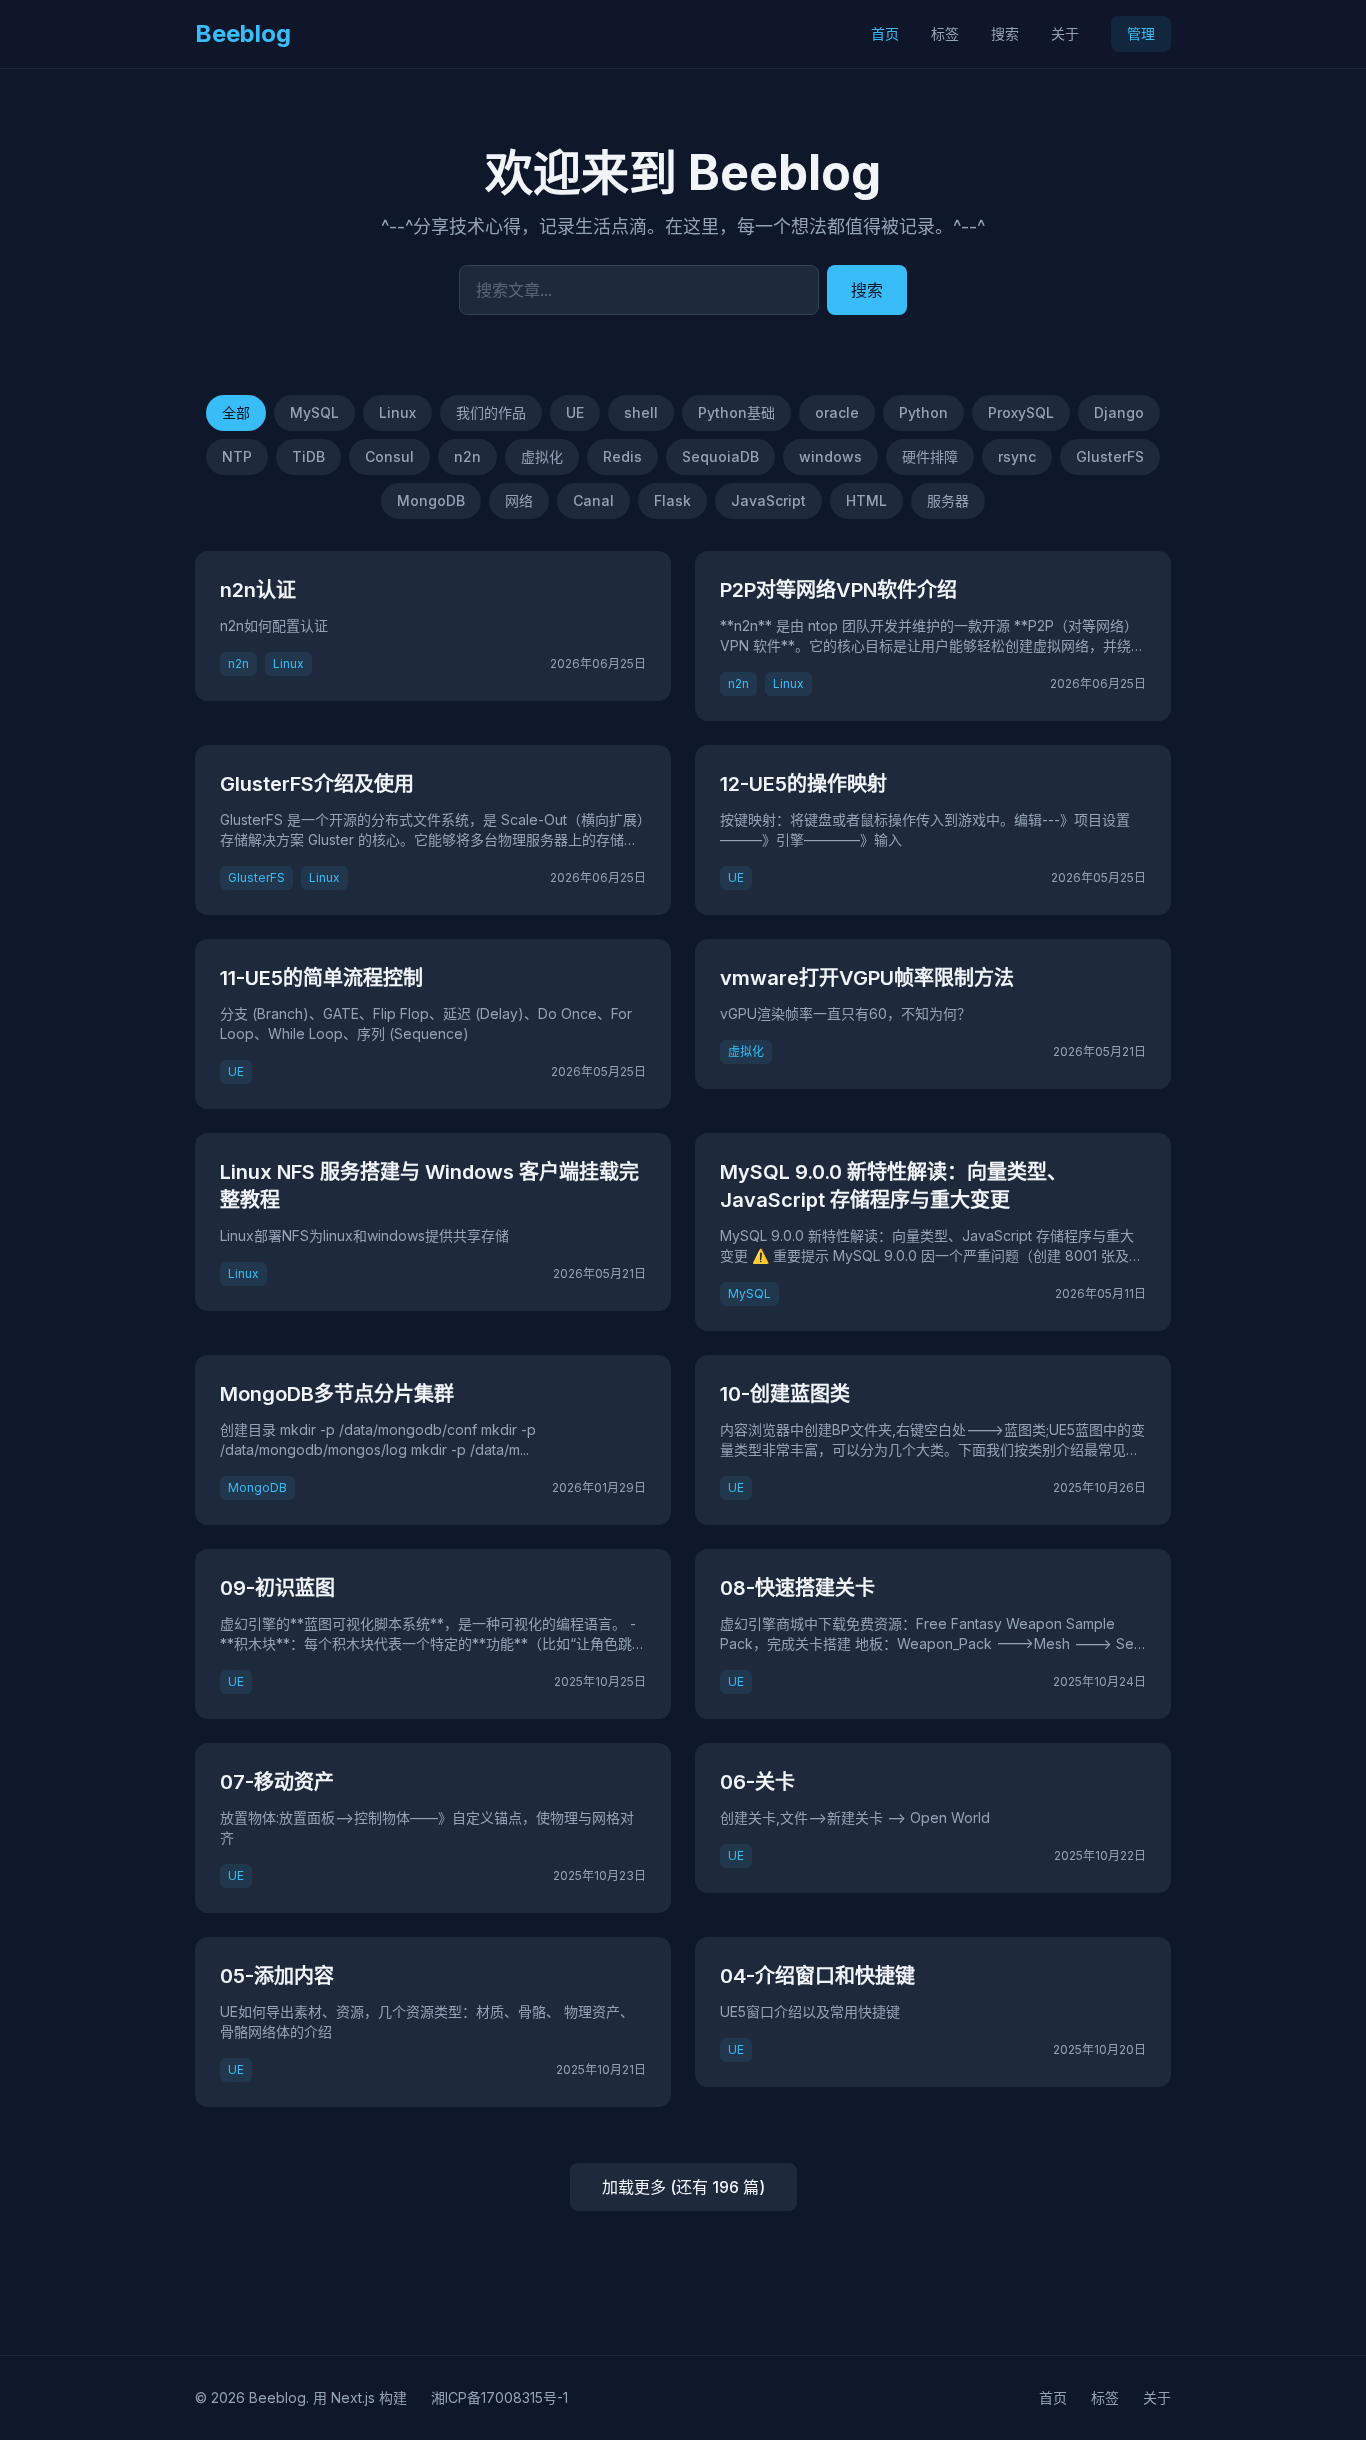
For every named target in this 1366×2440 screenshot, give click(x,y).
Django (1119, 412)
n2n (467, 456)
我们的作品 (491, 412)
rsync (1017, 456)
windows (830, 456)
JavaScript (768, 500)
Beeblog (243, 33)
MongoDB (431, 500)
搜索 (1005, 33)
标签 (945, 33)
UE (575, 412)
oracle (837, 412)
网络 (519, 500)
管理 (1141, 33)
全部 (236, 412)
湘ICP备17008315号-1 (499, 2397)
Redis (622, 456)
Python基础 (736, 412)
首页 (885, 33)
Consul (389, 456)
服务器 (948, 500)
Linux (397, 412)
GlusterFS (1110, 456)
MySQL (314, 412)
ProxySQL (1021, 412)
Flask (672, 500)
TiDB (308, 456)
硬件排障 (930, 456)
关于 (1065, 33)
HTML (866, 500)
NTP (237, 456)
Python (923, 412)
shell (641, 412)
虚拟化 (542, 456)
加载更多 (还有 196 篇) (683, 2187)
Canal (593, 500)
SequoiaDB (720, 456)
